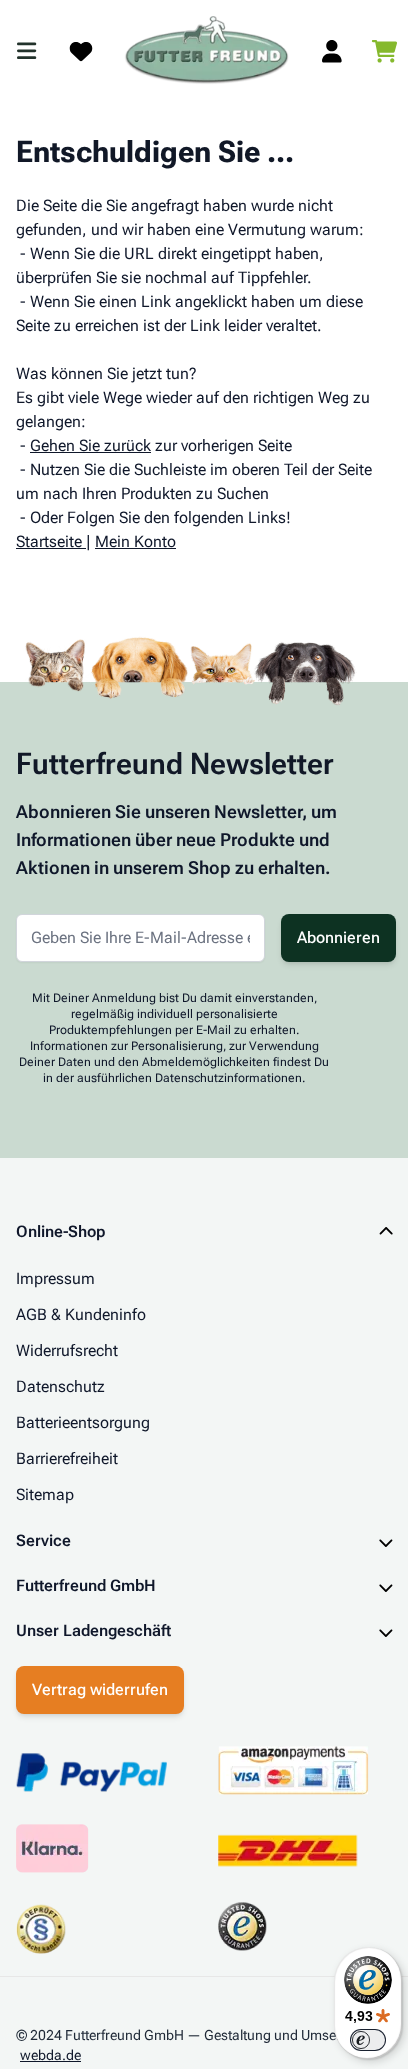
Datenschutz (60, 1386)
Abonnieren (338, 937)
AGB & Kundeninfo (81, 1314)
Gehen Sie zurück (90, 445)
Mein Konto (135, 541)
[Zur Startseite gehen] (207, 51)
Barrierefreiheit (67, 1458)
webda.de (50, 2049)
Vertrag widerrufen (100, 1683)
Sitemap (45, 1494)
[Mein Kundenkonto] (332, 51)
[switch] (353, 2040)
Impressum (55, 1278)
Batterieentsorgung (83, 1422)
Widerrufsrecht (67, 1350)
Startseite (49, 541)
